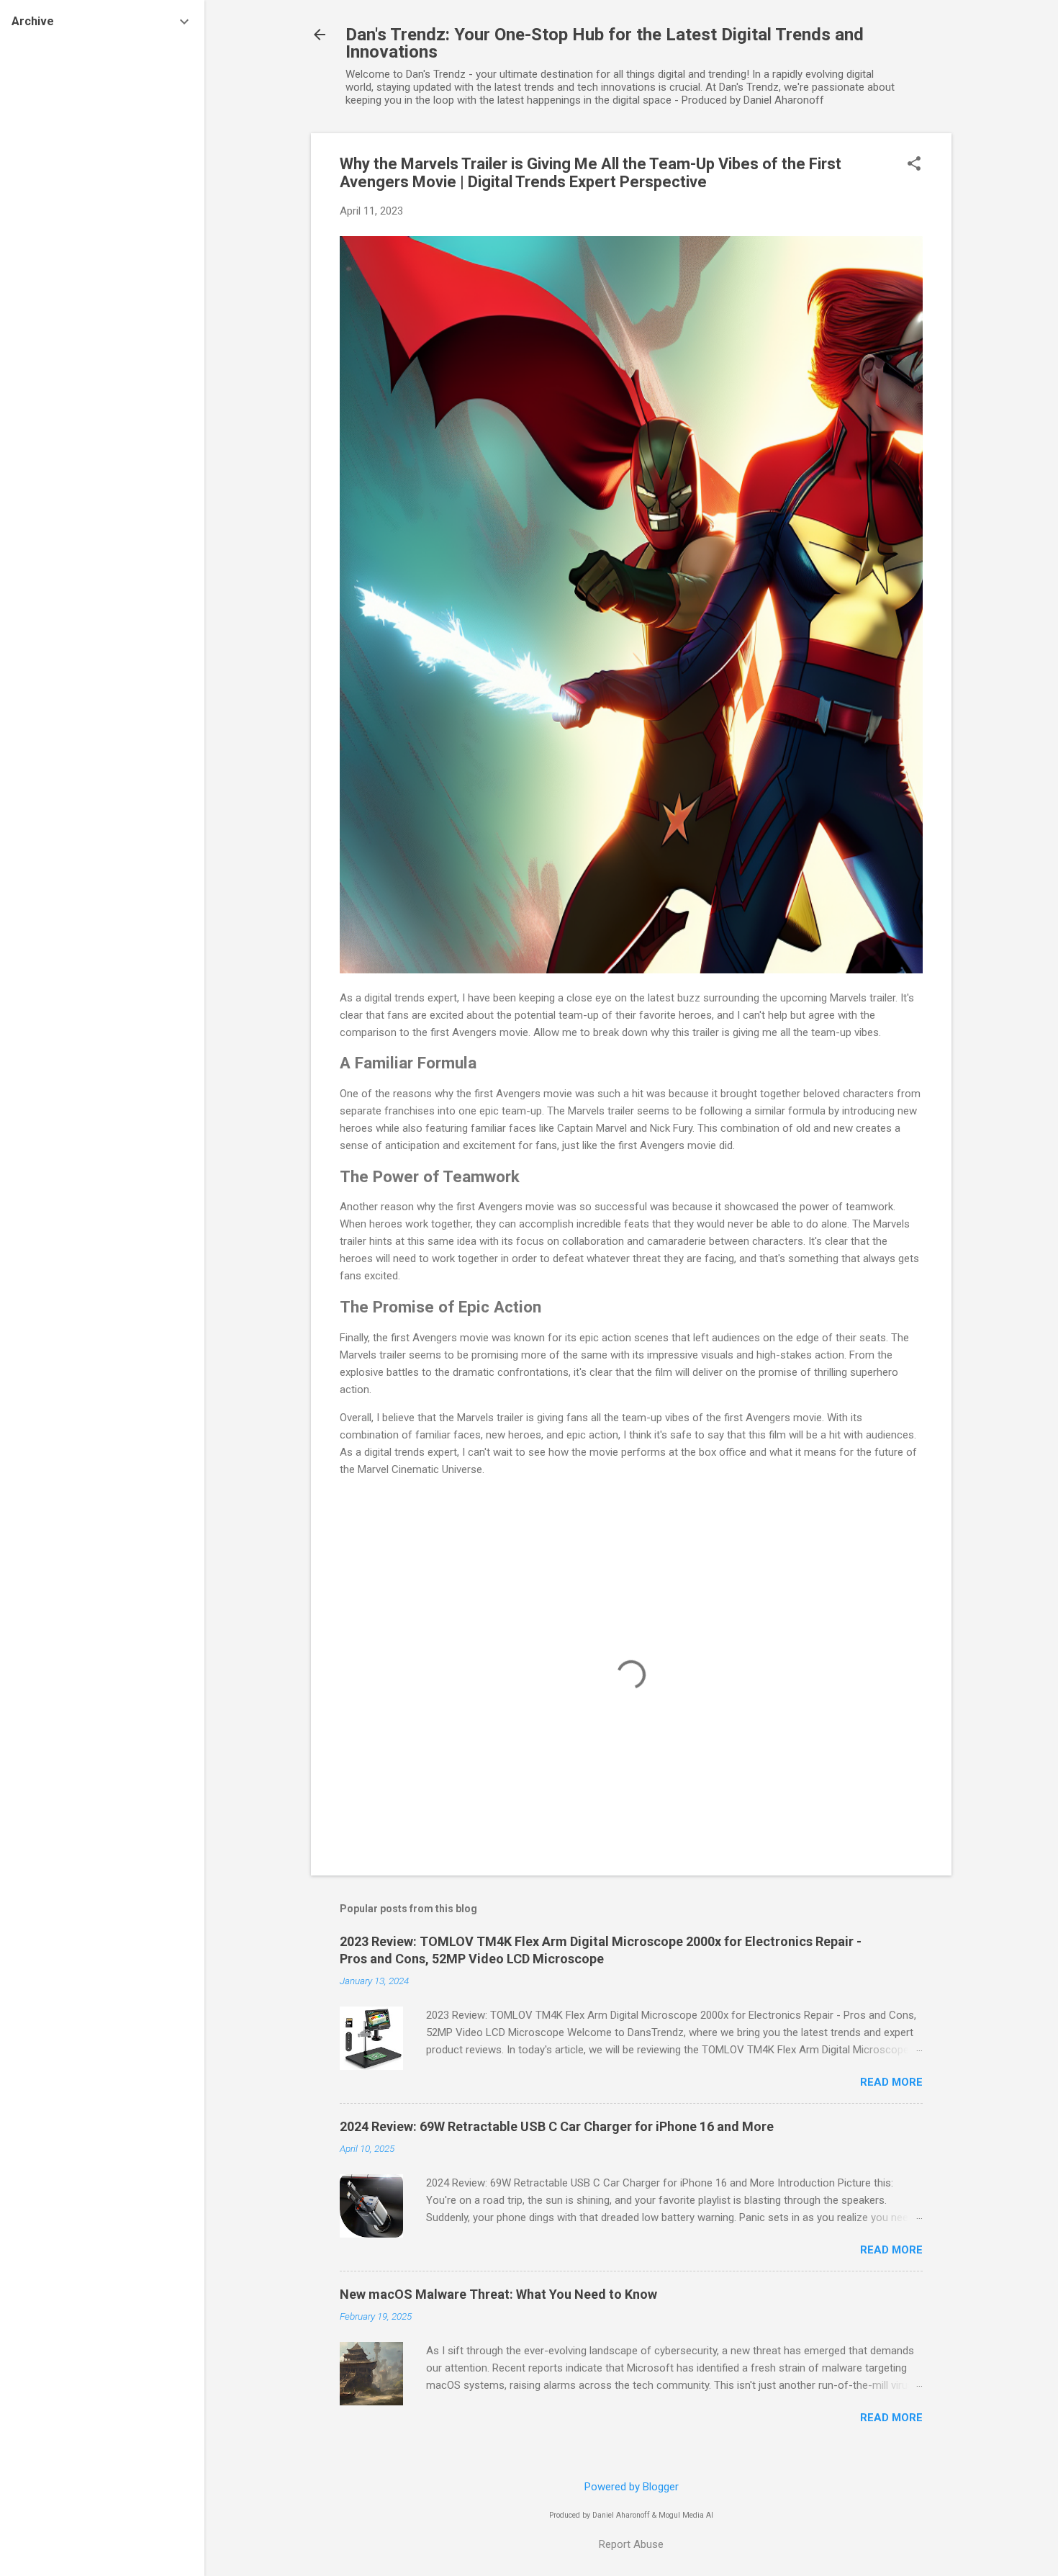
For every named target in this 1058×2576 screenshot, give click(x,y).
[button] (914, 165)
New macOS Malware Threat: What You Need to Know (498, 2294)
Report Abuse (631, 2544)
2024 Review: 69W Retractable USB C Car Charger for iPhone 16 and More (557, 2126)
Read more (891, 2082)
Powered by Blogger (632, 2487)
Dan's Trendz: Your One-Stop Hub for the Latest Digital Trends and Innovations (605, 43)
